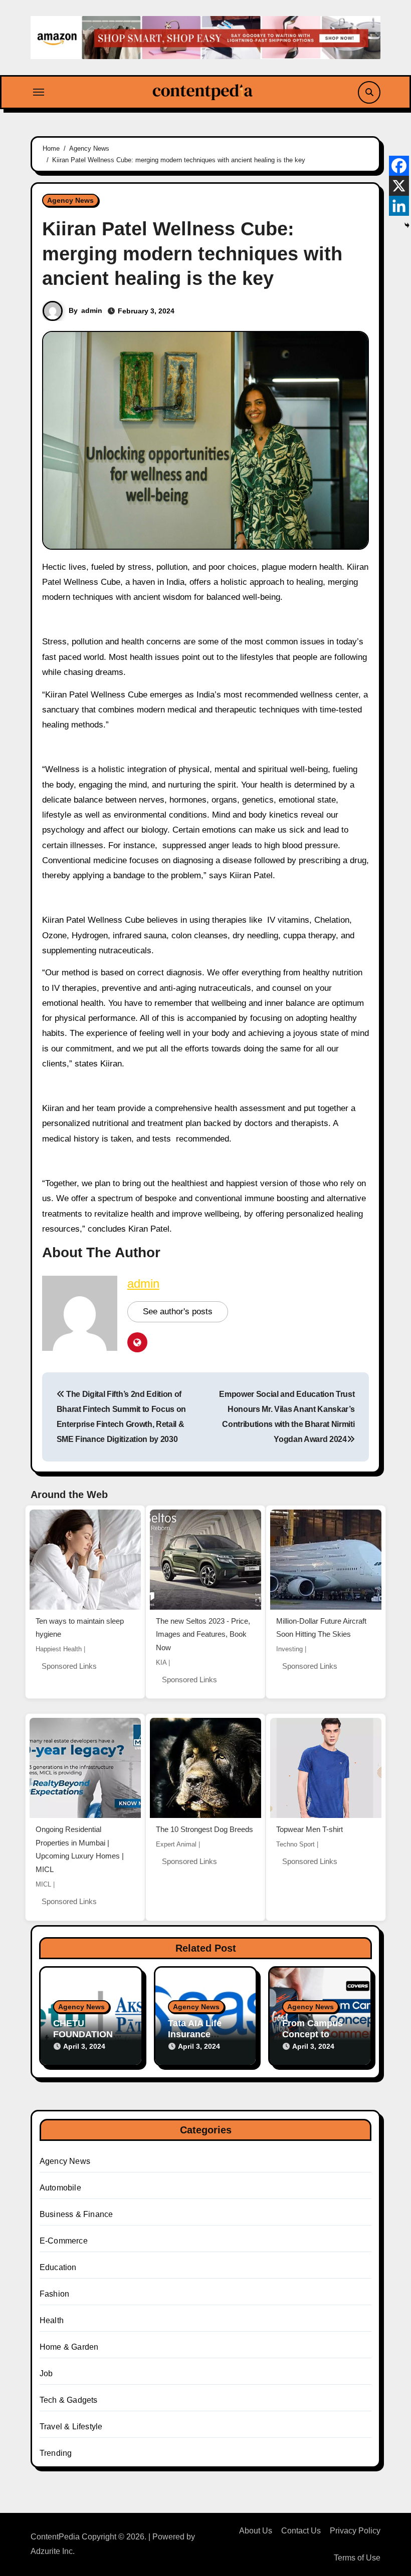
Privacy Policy (355, 2531)
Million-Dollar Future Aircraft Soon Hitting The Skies (321, 1628)
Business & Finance (76, 2214)
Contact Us (301, 2531)
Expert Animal (176, 1844)
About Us (256, 2531)
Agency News (70, 200)
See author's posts (178, 1312)
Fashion (54, 2294)
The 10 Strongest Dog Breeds (204, 1829)
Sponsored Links (69, 1666)
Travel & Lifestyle (71, 2427)
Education (58, 2267)
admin (92, 310)
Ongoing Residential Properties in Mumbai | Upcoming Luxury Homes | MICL (80, 1849)
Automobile (60, 2188)
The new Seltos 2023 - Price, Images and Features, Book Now (203, 1634)
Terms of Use (357, 2558)
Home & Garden (69, 2347)
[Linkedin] (399, 206)
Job (46, 2373)
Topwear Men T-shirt (310, 1829)
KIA (161, 1663)
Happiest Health (59, 1649)
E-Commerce (64, 2241)
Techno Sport (295, 1844)
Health (52, 2320)
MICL (43, 1884)
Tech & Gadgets (69, 2400)
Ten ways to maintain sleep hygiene (80, 1628)
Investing (289, 1649)
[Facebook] (399, 166)
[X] (399, 186)
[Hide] (407, 225)
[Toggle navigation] (39, 92)
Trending (56, 2453)
